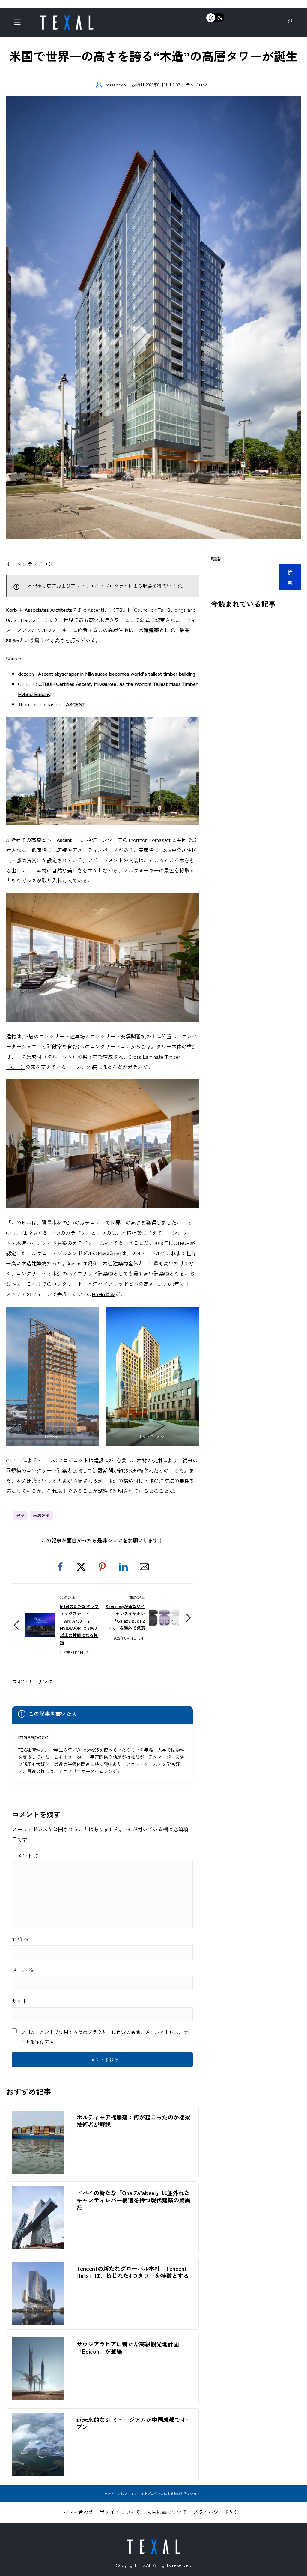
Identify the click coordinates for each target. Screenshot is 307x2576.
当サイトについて (120, 2512)
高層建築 (41, 1515)
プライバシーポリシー (219, 2512)
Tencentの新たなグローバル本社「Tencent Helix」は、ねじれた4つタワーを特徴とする (133, 2272)
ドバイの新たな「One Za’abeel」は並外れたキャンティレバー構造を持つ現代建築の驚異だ (133, 2200)
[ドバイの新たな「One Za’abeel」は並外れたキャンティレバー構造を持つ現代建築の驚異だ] (38, 2191)
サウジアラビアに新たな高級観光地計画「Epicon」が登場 (128, 2348)
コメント (25, 1855)
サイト (20, 2001)
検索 (216, 558)
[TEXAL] (67, 17)
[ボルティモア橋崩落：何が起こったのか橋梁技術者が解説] (38, 2116)
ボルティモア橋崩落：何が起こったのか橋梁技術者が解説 (133, 2121)
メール (23, 1970)
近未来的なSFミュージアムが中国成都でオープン (134, 2423)
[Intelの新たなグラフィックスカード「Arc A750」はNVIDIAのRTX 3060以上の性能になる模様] (40, 1618)
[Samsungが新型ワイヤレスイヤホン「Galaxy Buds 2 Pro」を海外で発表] (164, 1611)
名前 (20, 1939)
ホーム (14, 564)
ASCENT (76, 704)
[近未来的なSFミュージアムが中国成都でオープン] (38, 2418)
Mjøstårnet (109, 1253)
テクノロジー (198, 84)
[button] (60, 1567)
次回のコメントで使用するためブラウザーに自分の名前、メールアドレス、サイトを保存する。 (104, 2037)
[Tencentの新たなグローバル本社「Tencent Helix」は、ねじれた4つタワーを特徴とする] (38, 2267)
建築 (20, 1515)
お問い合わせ (78, 2512)
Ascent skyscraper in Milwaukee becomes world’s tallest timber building (117, 673)
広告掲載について (167, 2512)
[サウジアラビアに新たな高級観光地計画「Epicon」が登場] (38, 2342)
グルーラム (60, 1057)
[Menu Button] (19, 24)
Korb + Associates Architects (39, 609)
